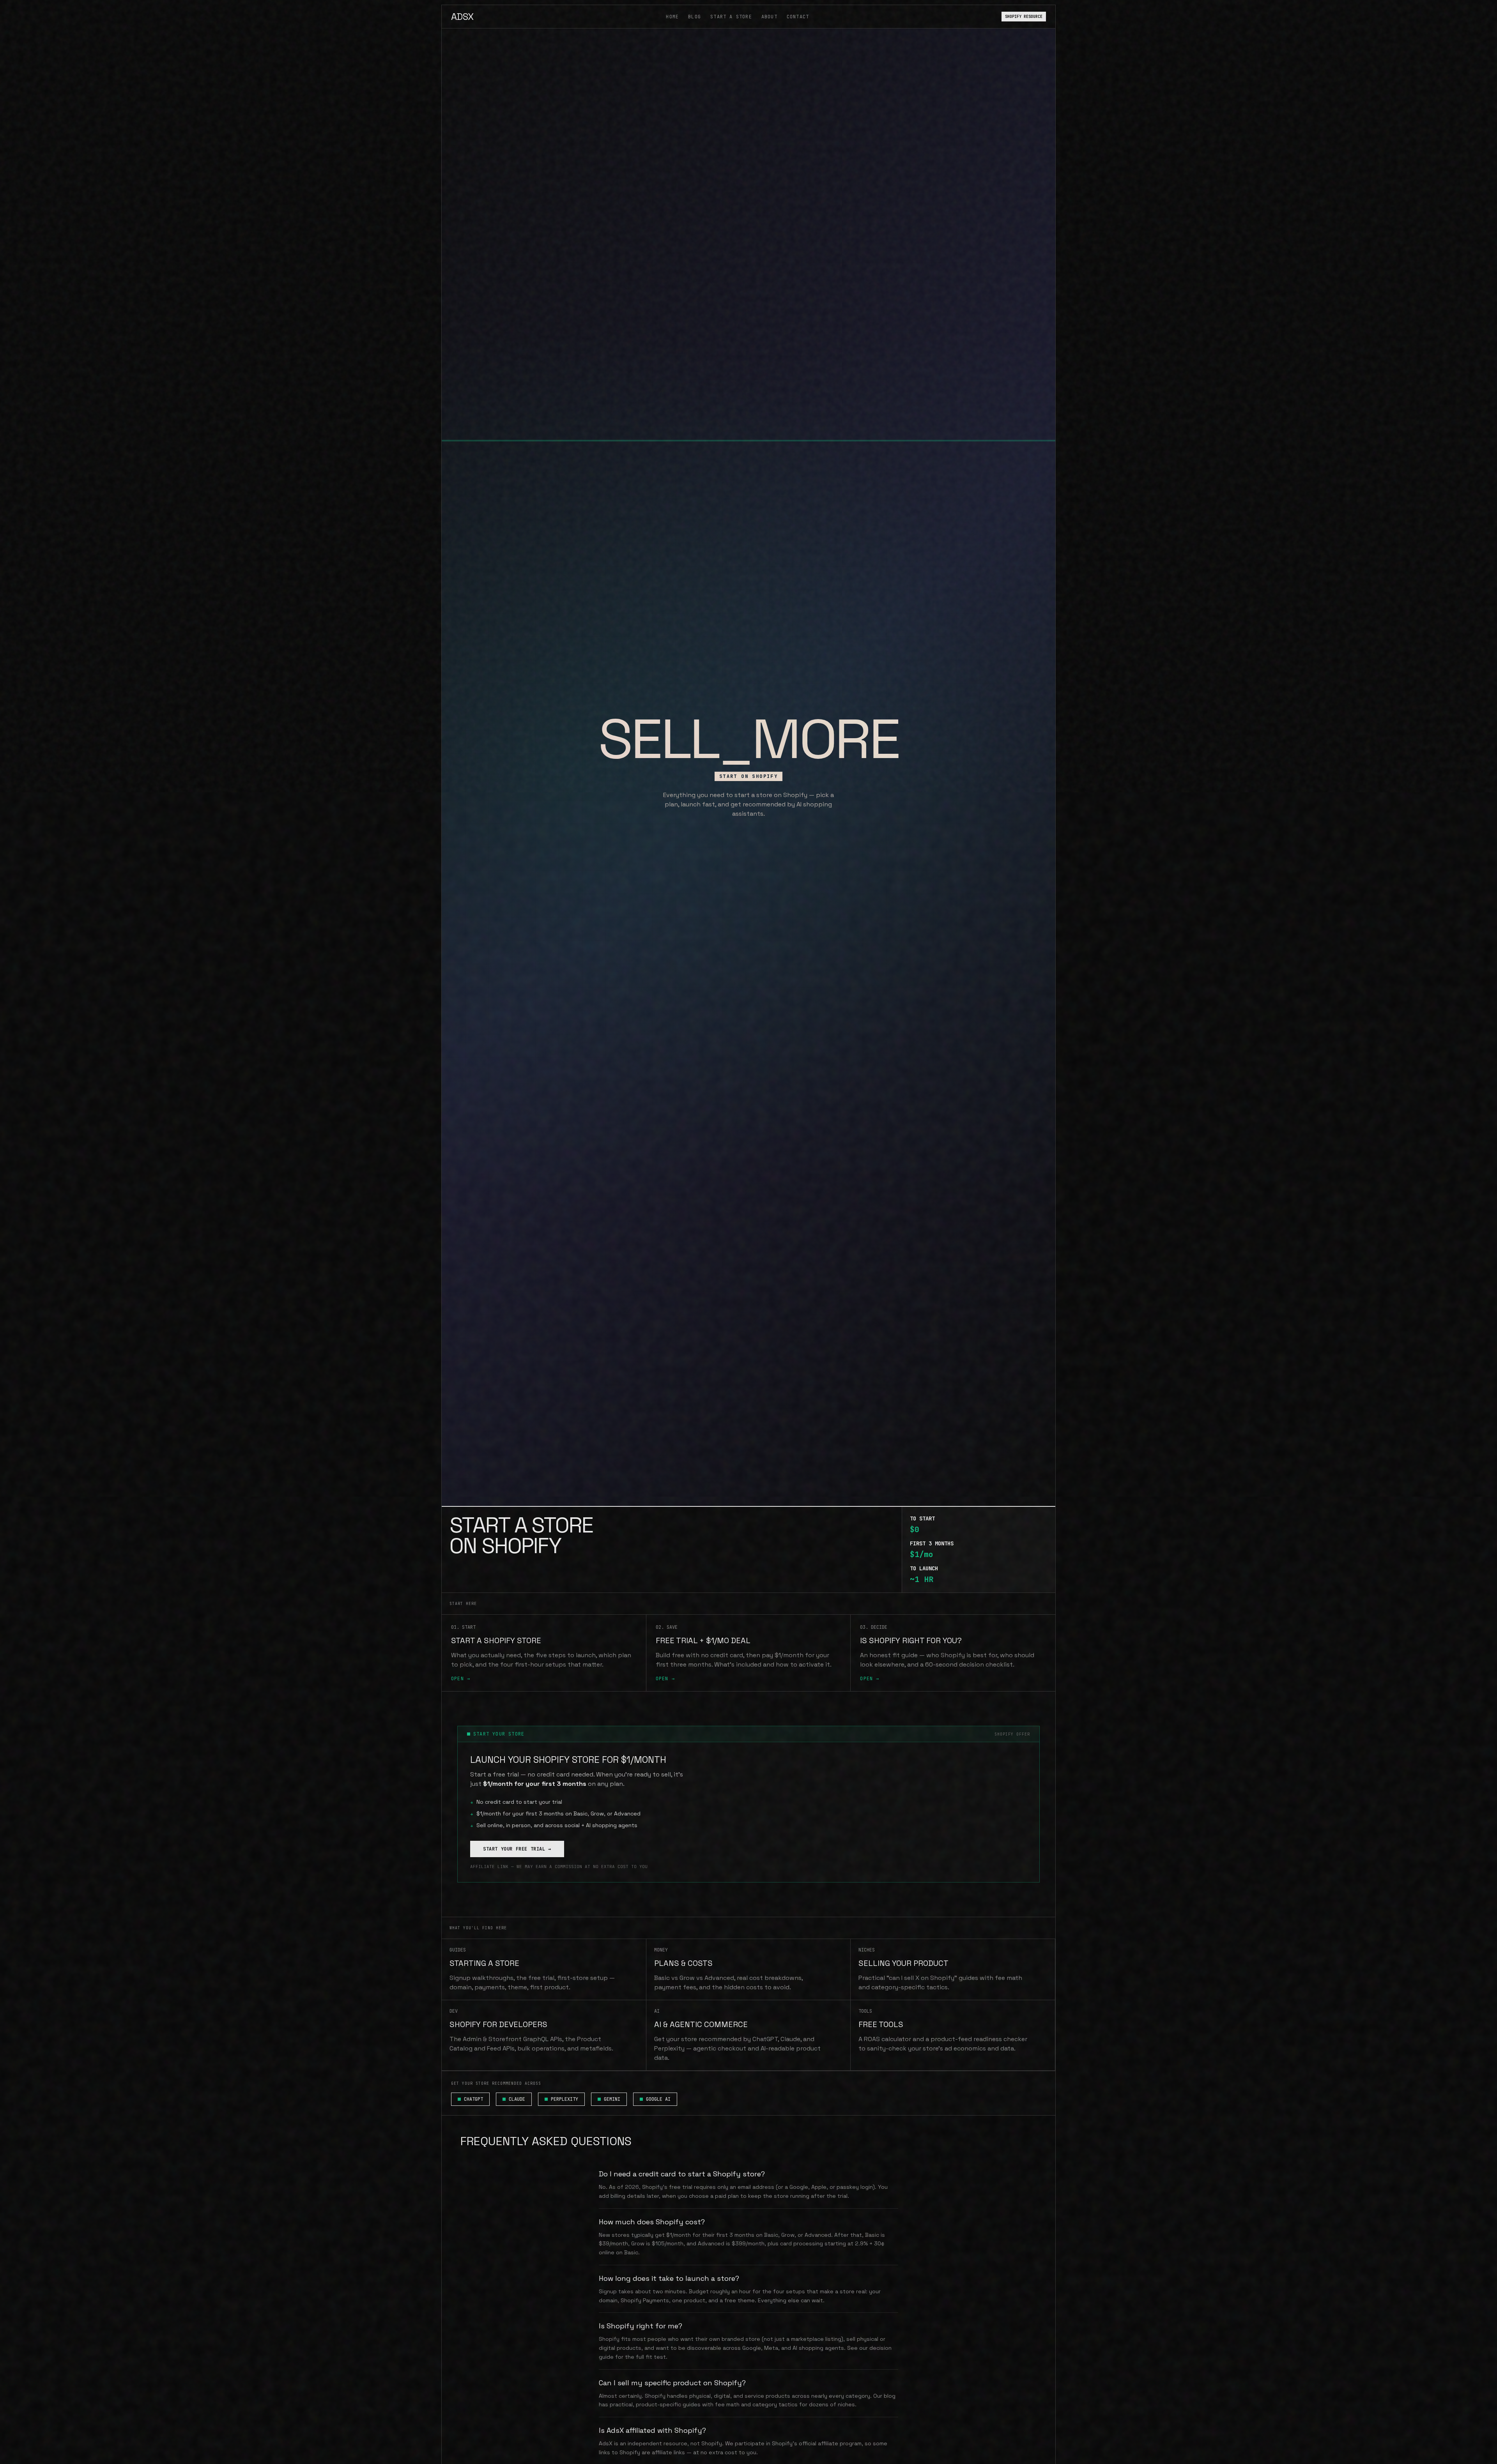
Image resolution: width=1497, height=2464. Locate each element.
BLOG (695, 17)
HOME (672, 17)
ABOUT (769, 17)
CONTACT (798, 17)
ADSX (462, 17)
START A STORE (731, 17)
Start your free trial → (517, 1849)
